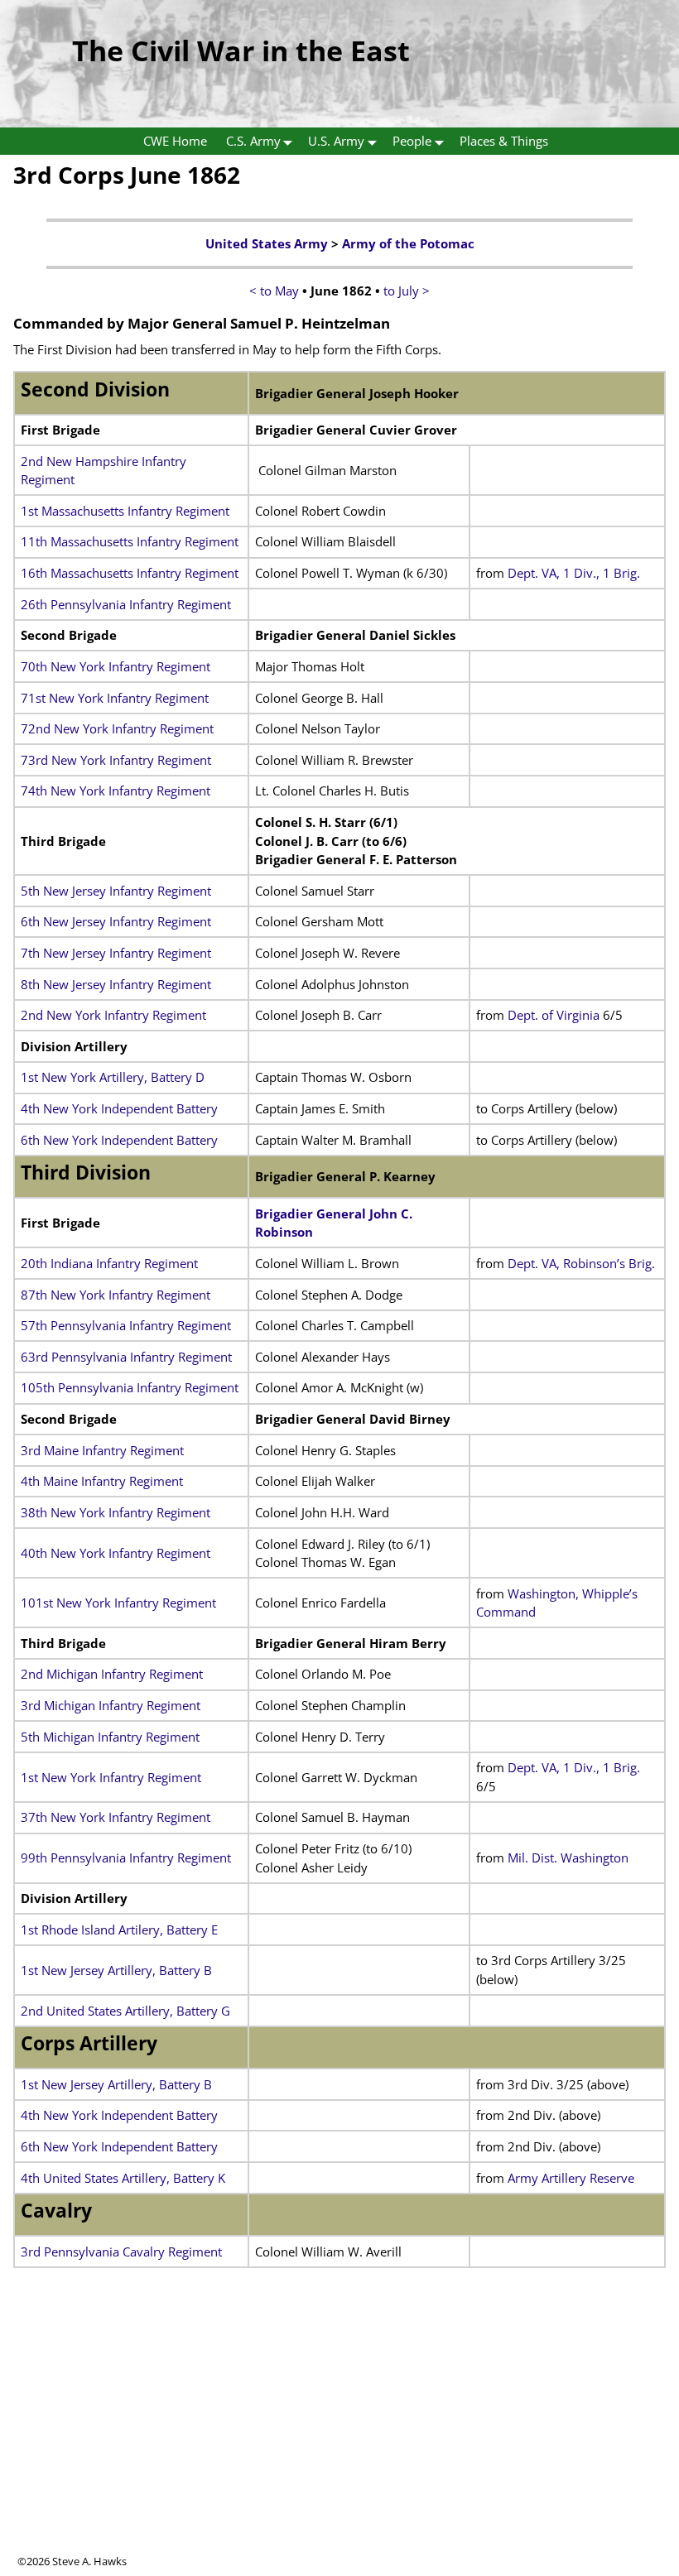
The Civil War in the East (241, 50)
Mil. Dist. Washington (568, 1858)
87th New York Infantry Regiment (116, 1295)
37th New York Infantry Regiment (116, 1817)
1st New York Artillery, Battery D (113, 1077)
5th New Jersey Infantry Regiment (116, 891)
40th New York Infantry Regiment (116, 1553)
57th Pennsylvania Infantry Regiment (126, 1325)
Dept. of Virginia (554, 1015)
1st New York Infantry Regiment (111, 1777)
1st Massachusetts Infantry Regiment (125, 511)
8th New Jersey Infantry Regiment (116, 984)
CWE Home (175, 141)
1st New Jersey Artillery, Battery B (116, 1970)
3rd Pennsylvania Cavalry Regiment (121, 2252)
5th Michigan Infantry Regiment (110, 1737)
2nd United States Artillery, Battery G (125, 2011)
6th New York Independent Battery (119, 1140)
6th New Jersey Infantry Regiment (116, 921)
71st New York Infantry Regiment (115, 698)
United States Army (267, 243)
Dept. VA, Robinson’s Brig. (581, 1263)
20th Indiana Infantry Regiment (109, 1263)
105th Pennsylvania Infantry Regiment (130, 1387)
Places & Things (504, 141)
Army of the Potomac (408, 243)
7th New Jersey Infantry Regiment (116, 953)
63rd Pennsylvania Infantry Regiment (126, 1357)
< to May (274, 291)
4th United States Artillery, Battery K (123, 2178)
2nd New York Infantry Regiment (113, 1015)
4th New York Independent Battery (119, 1108)
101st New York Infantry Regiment (118, 1603)
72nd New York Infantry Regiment (117, 728)
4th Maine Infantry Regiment (102, 1481)
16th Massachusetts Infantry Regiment (130, 573)
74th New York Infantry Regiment (116, 791)
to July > (407, 291)
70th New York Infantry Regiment (116, 666)
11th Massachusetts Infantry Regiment (130, 541)
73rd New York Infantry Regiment (116, 760)
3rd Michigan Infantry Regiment (111, 1705)
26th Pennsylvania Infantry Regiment (126, 604)
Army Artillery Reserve (571, 2178)
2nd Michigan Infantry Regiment (112, 1674)
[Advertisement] (339, 2438)
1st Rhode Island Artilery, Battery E (119, 1930)
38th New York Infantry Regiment (116, 1512)
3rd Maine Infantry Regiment (102, 1450)
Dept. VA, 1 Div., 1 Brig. (574, 573)
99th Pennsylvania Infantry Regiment (126, 1858)
